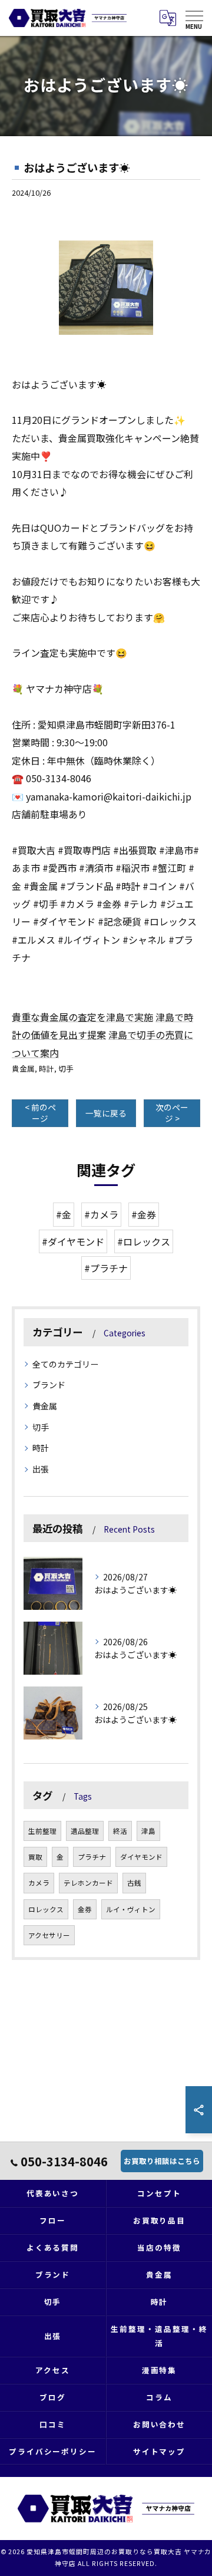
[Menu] (194, 18)
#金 (64, 1214)
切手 (66, 1068)
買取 (35, 1857)
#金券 (144, 1214)
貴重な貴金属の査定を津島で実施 (82, 1017)
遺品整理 (85, 1831)
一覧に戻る (106, 1113)
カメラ (39, 1883)
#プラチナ (106, 1268)
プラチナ (92, 1857)
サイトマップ (160, 2451)
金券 (85, 1909)
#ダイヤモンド (73, 1241)
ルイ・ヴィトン (131, 1909)
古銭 (134, 1883)
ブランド (49, 1385)
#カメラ (101, 1214)
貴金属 (23, 1068)
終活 (120, 1831)
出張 (41, 1469)
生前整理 (42, 1831)
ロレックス (46, 1909)
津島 (148, 1831)
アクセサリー (49, 1935)
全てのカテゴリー (65, 1364)
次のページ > (172, 1113)
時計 (47, 1068)
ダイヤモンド (141, 1857)
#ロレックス (144, 1241)
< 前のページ (40, 1113)
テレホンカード (88, 1883)
